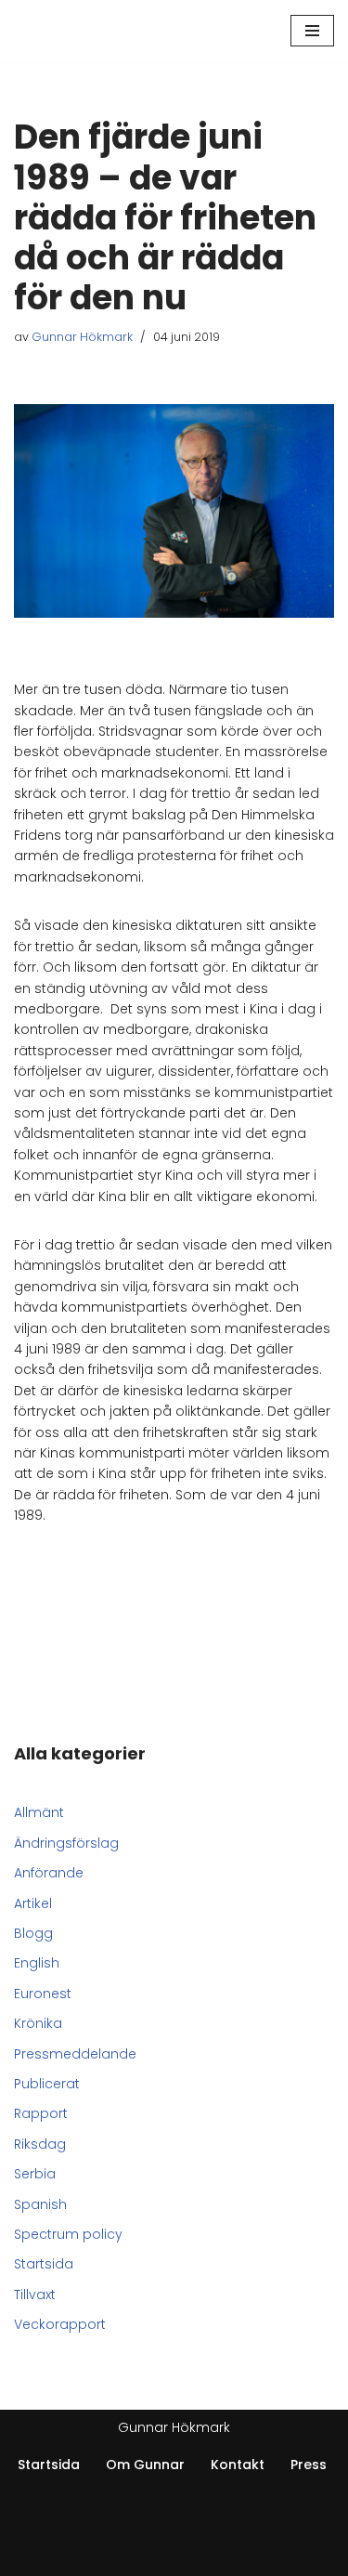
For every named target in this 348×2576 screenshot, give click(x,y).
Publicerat (47, 2084)
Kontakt (238, 2465)
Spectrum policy (68, 2234)
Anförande (49, 1873)
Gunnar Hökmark (82, 337)
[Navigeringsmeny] (312, 31)
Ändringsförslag (66, 1843)
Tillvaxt (35, 2295)
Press (309, 2465)
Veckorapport (60, 2324)
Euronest (43, 1994)
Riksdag (40, 2144)
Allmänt (39, 1812)
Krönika (38, 2023)
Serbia (35, 2174)
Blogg (33, 1933)
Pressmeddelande (75, 2054)
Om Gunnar (145, 2465)
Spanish (40, 2204)
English (37, 1963)
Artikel (33, 1903)
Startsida (44, 2264)
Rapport (41, 2113)
